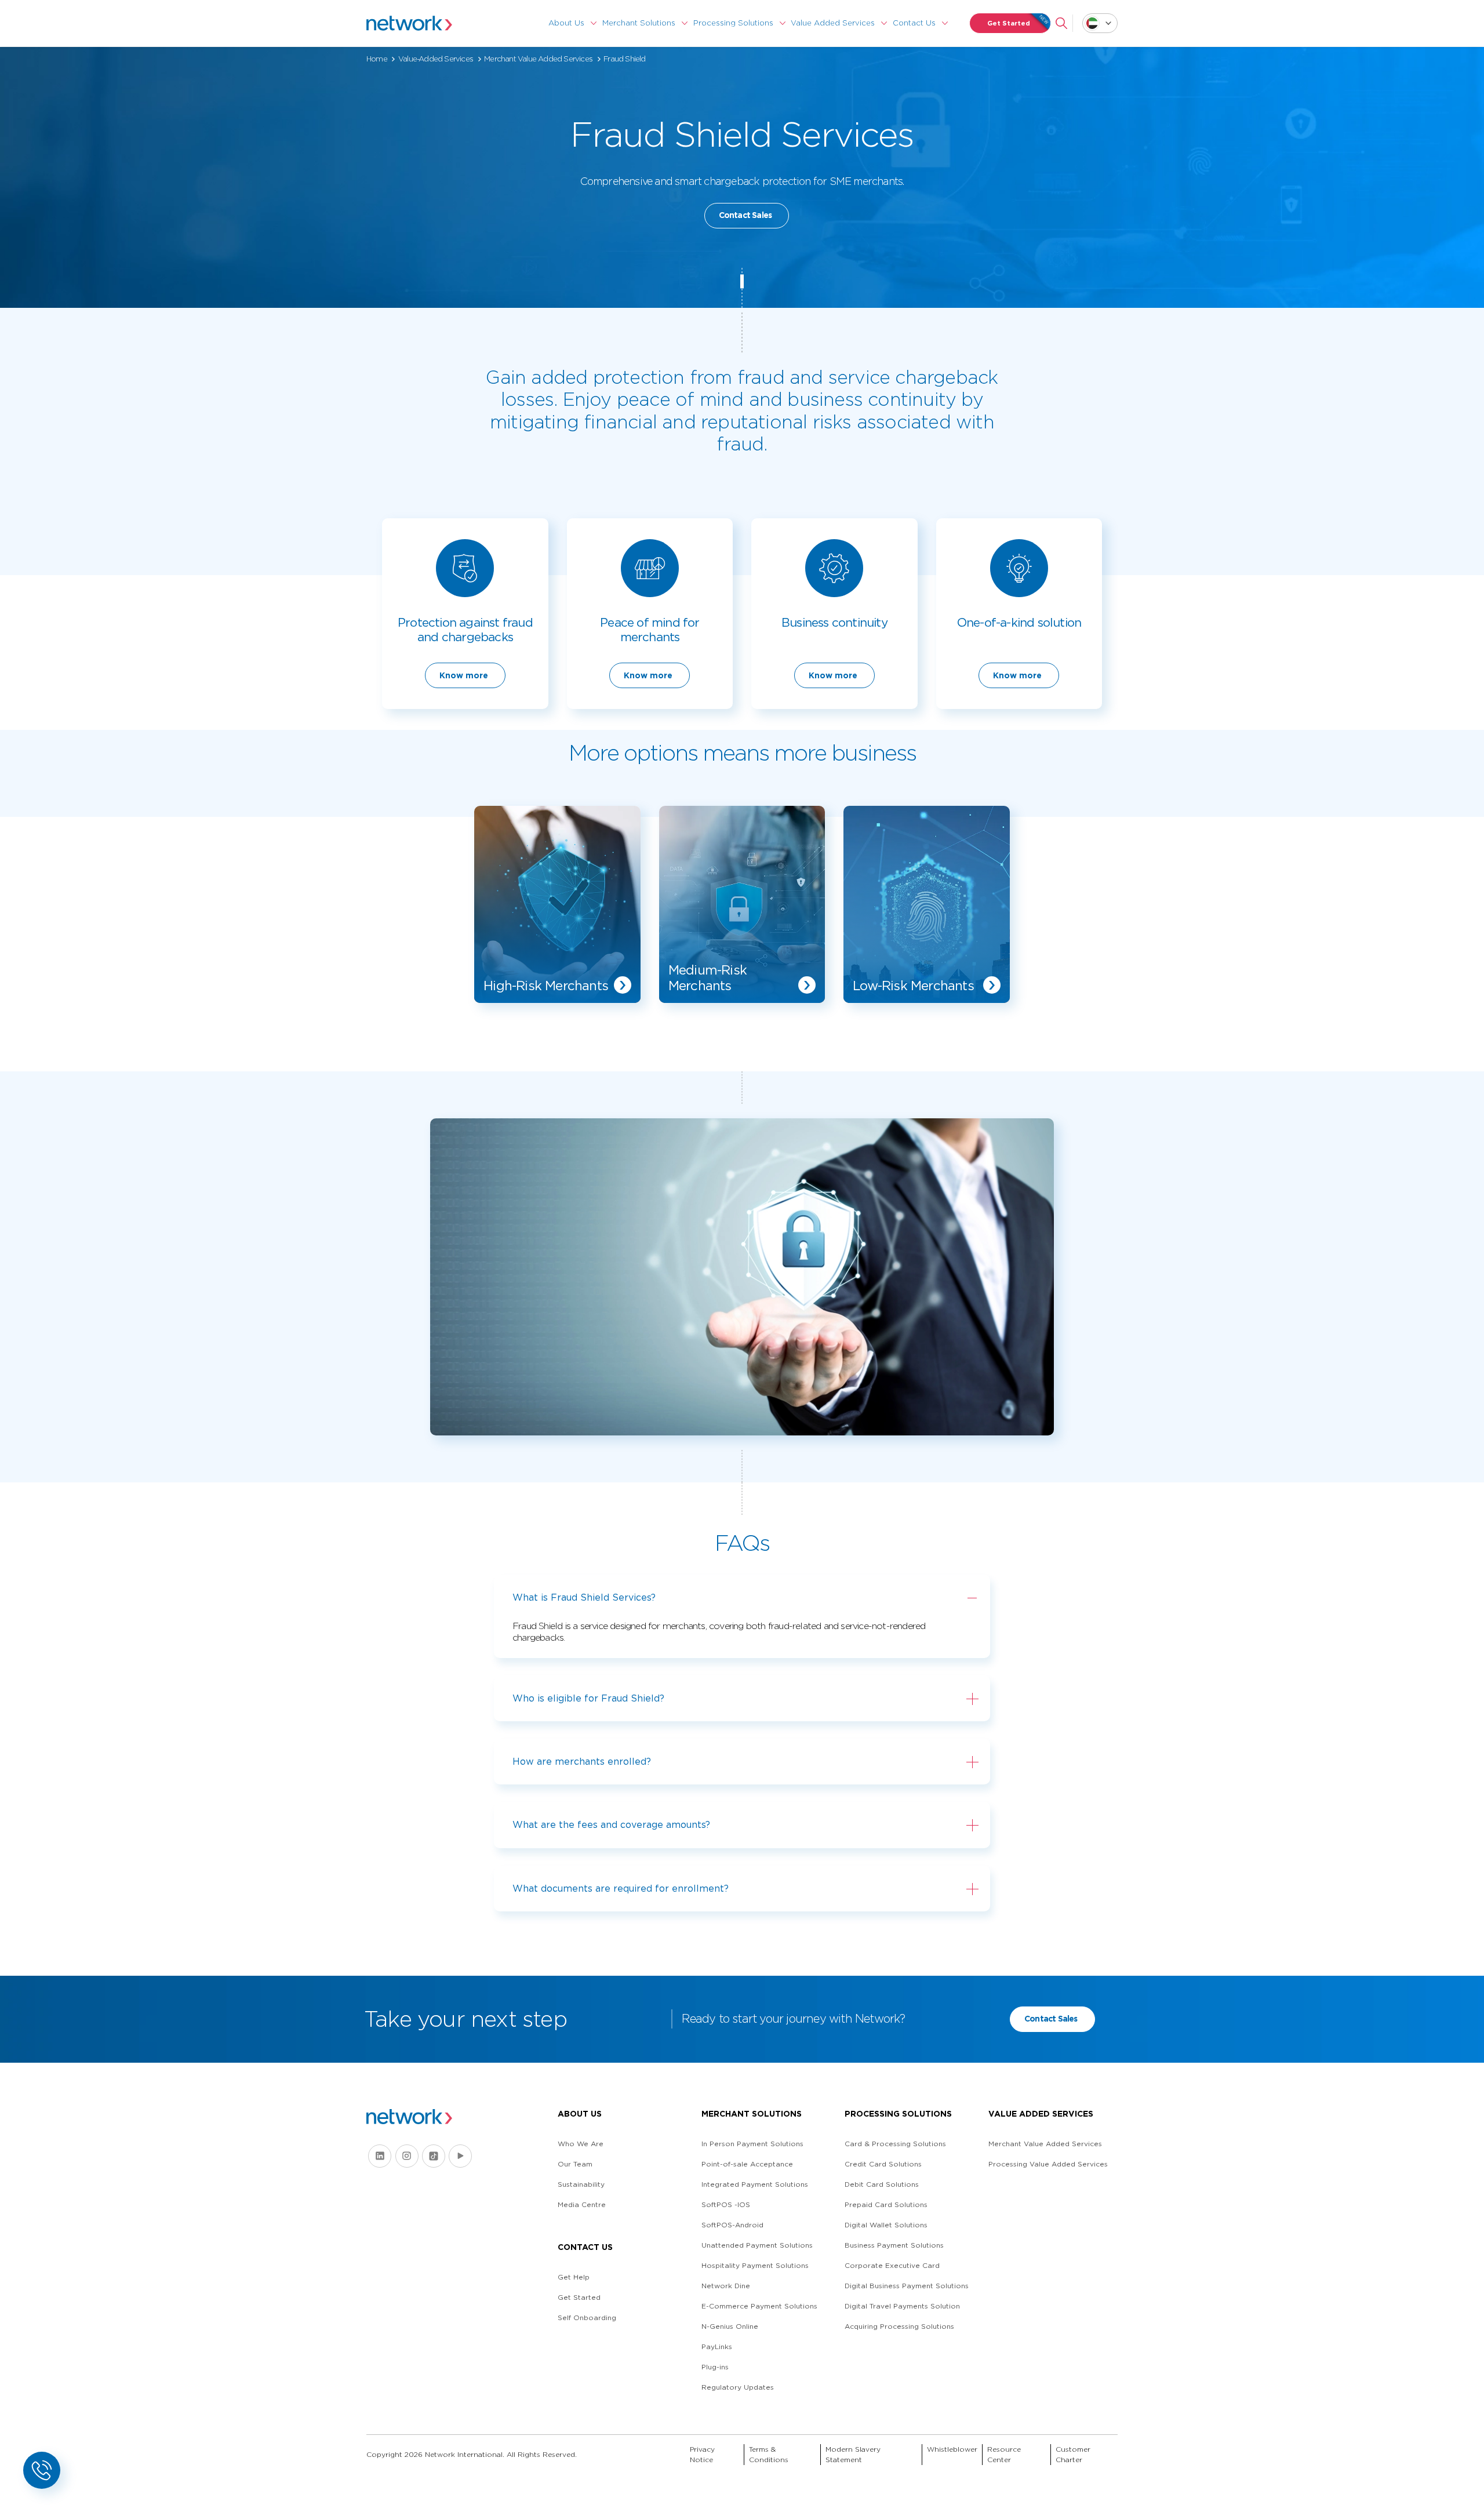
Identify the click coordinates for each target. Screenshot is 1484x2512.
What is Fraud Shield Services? (584, 1597)
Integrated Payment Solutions (755, 2184)
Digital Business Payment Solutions (907, 2286)
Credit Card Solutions (883, 2164)
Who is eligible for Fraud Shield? (588, 1698)
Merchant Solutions (639, 23)
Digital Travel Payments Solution (902, 2306)
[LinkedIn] (380, 2156)
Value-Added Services (436, 59)
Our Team (575, 2164)
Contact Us (914, 23)
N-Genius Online (730, 2326)
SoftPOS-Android (732, 2225)
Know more (464, 675)
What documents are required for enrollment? (621, 1888)
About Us (566, 23)
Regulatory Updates (738, 2387)
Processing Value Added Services (1048, 2164)
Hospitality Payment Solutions (755, 2265)
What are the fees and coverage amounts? (611, 1825)
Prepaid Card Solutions (886, 2204)
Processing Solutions (733, 23)
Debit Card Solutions (882, 2184)
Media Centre (582, 2204)
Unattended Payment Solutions (757, 2245)
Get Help (574, 2277)
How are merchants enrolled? (582, 1762)
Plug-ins (715, 2367)
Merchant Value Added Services (538, 59)
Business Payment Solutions (894, 2245)
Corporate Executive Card (892, 2265)
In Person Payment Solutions (752, 2144)
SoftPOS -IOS (726, 2204)
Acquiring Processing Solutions (899, 2326)
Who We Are (581, 2144)
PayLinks (717, 2346)
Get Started (1009, 23)
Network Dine (726, 2286)
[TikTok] (434, 2156)
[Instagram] (407, 2156)
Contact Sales (745, 215)
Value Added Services (833, 23)
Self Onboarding (587, 2317)
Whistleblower (952, 2449)
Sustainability (581, 2184)
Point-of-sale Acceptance (747, 2164)
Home (377, 59)
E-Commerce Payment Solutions (759, 2306)
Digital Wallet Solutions (886, 2225)
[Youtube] (460, 2156)
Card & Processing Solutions (895, 2144)
